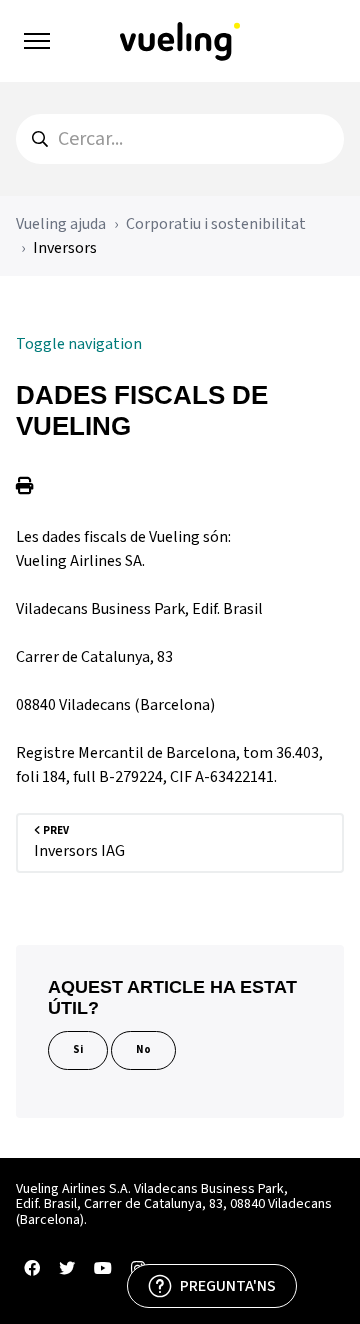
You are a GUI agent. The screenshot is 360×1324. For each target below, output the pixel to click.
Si (78, 1049)
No (143, 1049)
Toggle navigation (79, 344)
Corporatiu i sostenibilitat (216, 224)
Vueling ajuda (61, 224)
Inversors (65, 248)
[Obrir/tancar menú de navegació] (37, 41)
